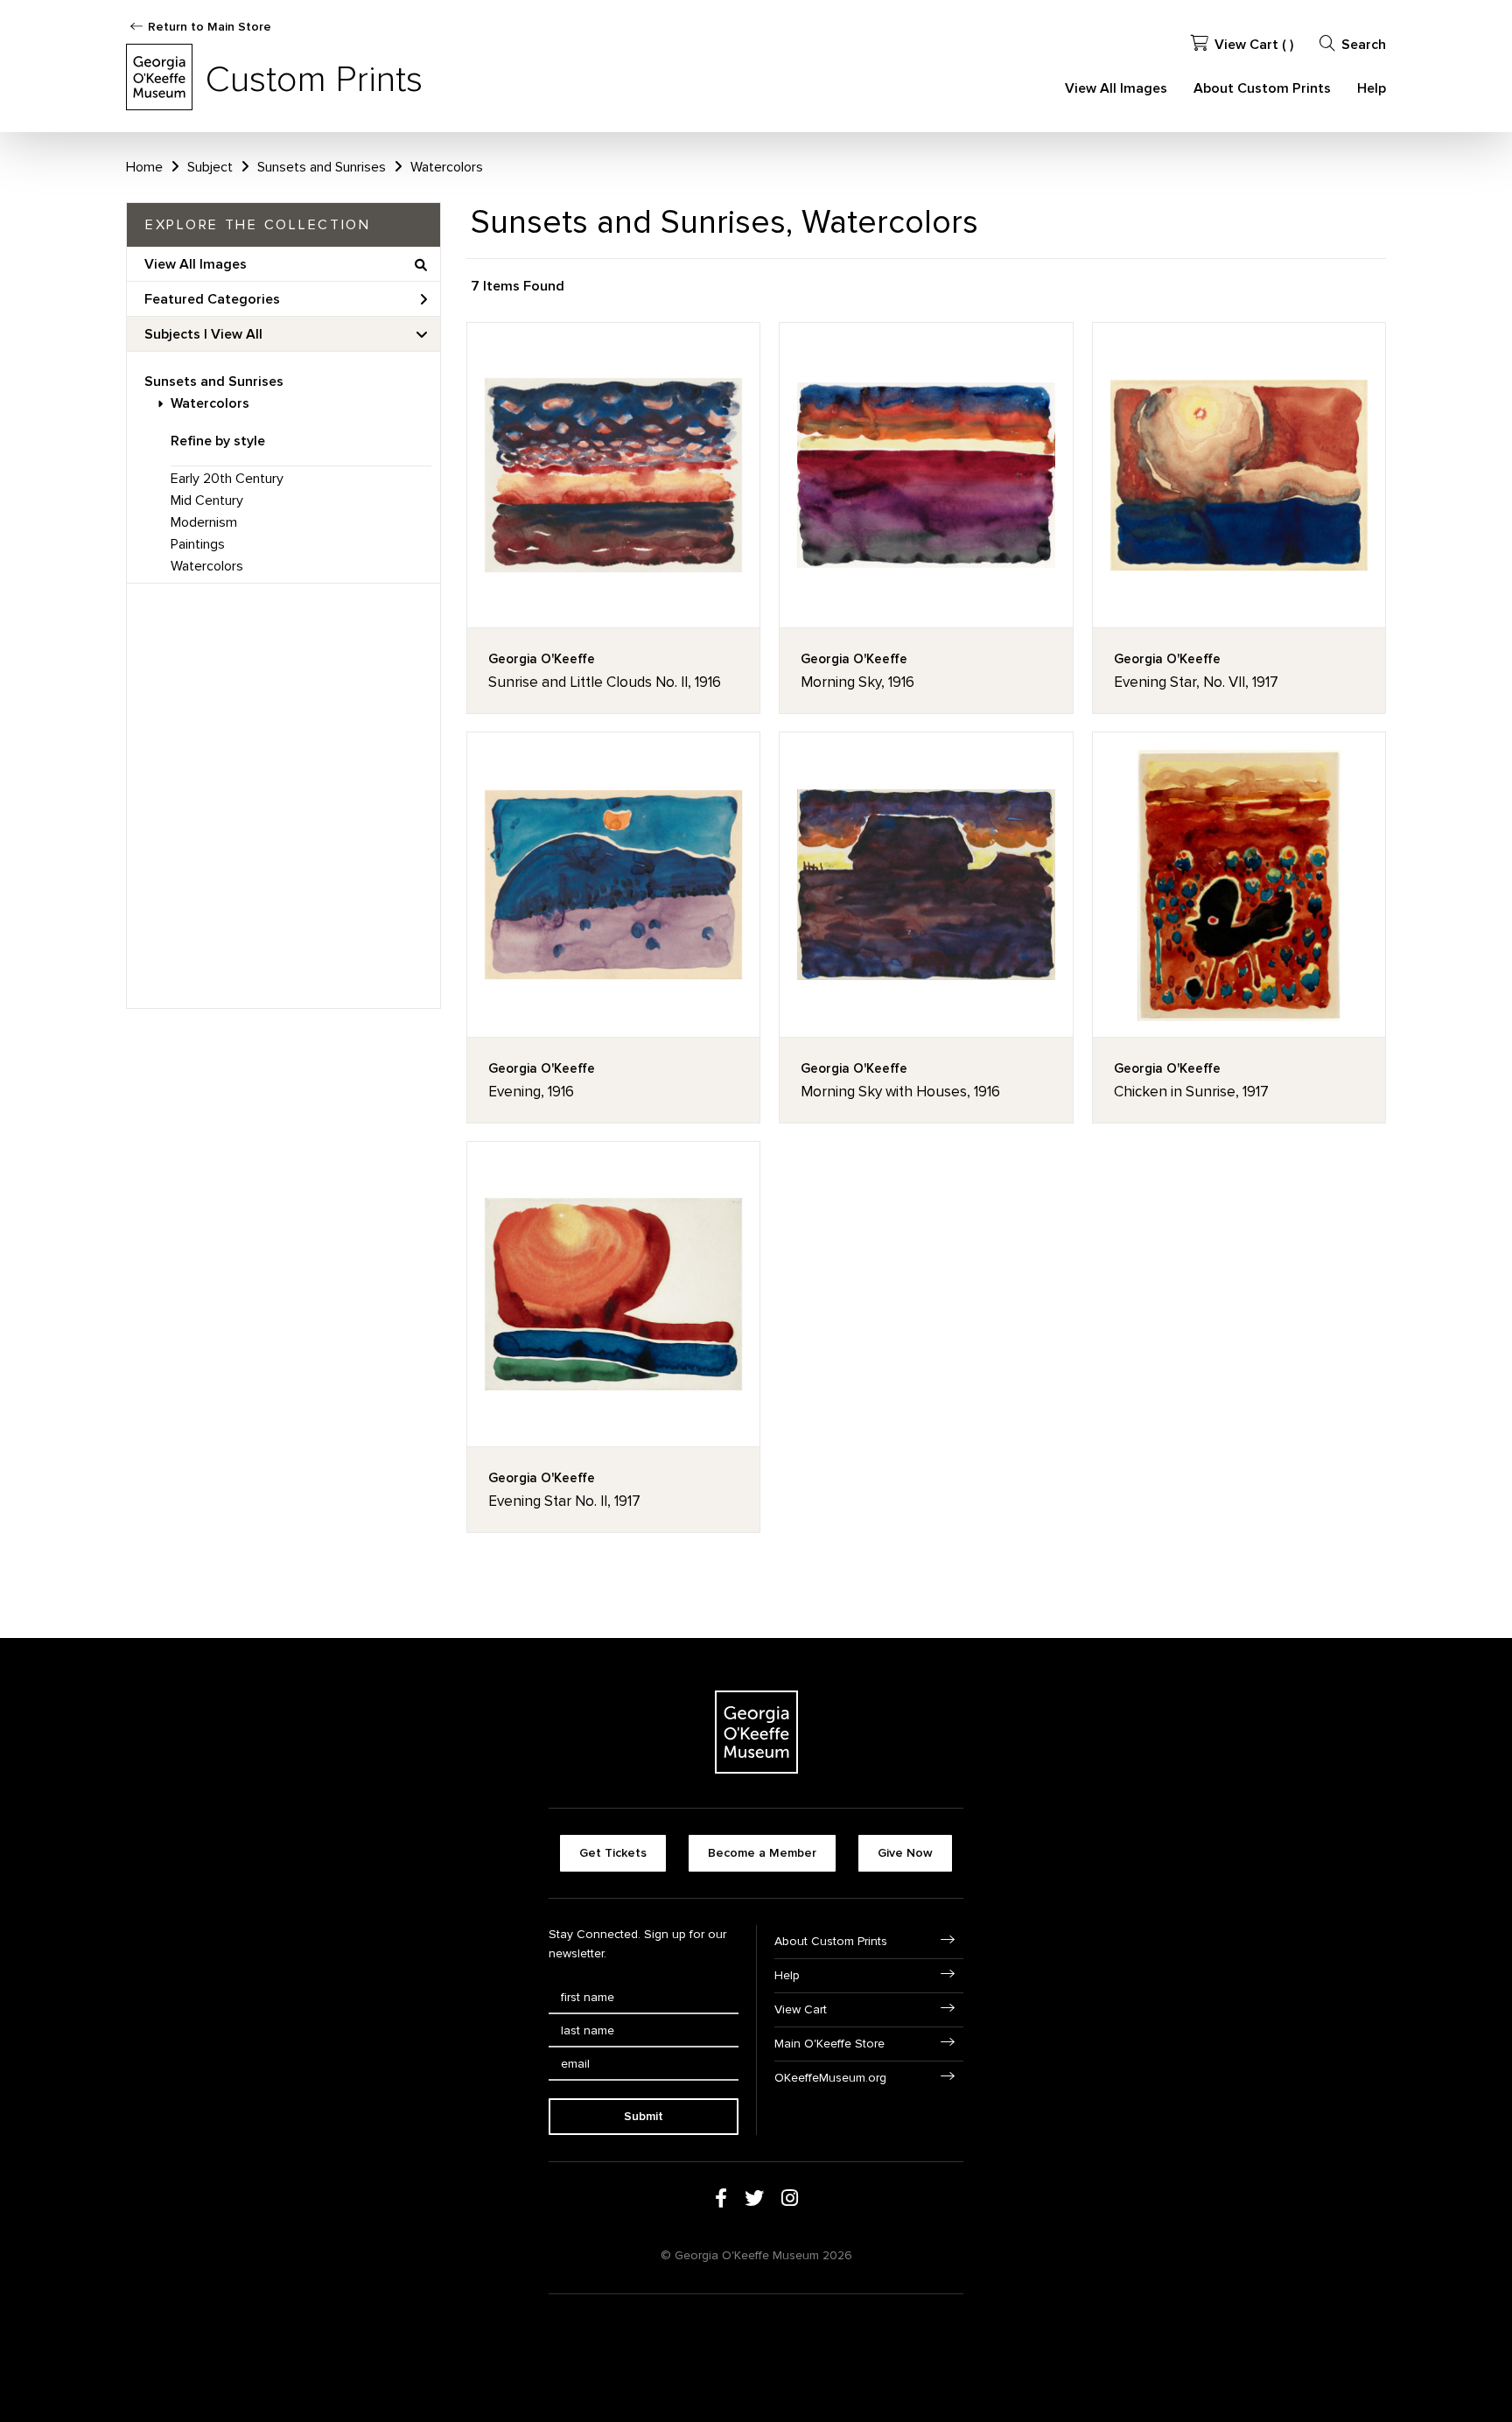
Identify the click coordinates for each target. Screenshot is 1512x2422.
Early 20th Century (227, 479)
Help (1372, 88)
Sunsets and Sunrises (214, 381)
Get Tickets (613, 1853)
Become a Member (762, 1853)
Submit (644, 2116)
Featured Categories (212, 299)
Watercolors (210, 403)
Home (144, 167)
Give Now (905, 1853)
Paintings (198, 544)
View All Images (1116, 88)
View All (237, 334)
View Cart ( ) (1254, 45)
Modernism (204, 522)
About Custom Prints (1262, 88)
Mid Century (207, 500)
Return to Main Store (210, 27)
